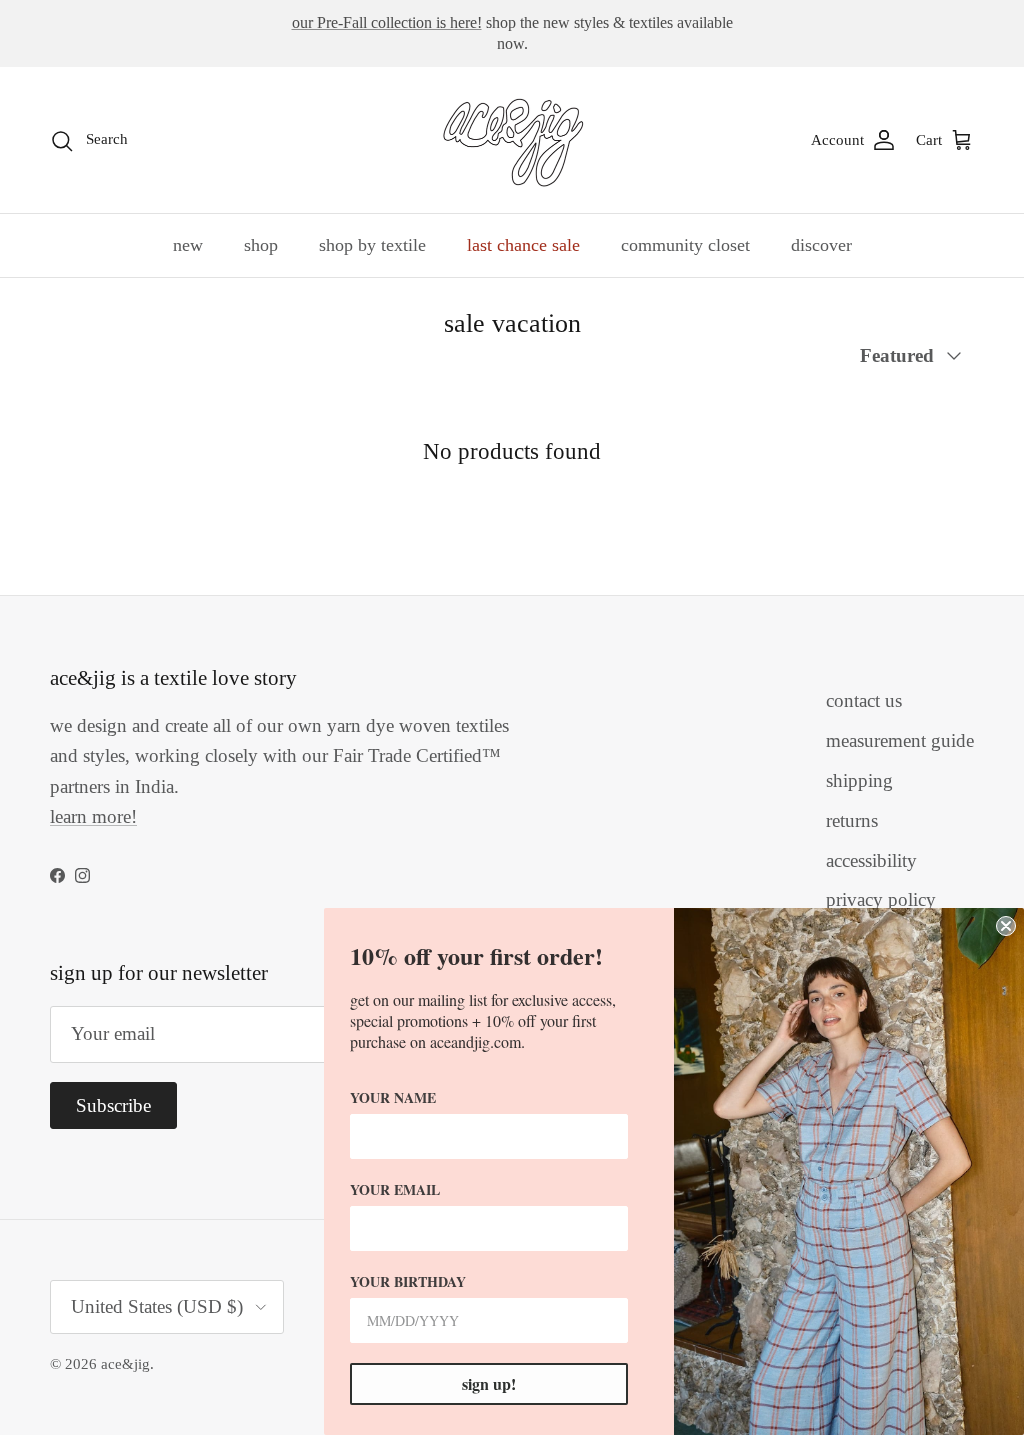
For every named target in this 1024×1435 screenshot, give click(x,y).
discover (821, 245)
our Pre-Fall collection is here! (387, 22)
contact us (864, 700)
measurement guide (900, 740)
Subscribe (113, 1105)
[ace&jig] (512, 140)
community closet (685, 245)
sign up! (489, 1383)
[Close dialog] (1006, 926)
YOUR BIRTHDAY (408, 1281)
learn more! (93, 816)
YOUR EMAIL (395, 1189)
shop (261, 245)
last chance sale (523, 245)
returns (852, 820)
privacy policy (881, 899)
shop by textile (372, 245)
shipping (859, 780)
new (188, 245)
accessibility (871, 860)
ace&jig (125, 1364)
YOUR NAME (393, 1097)
